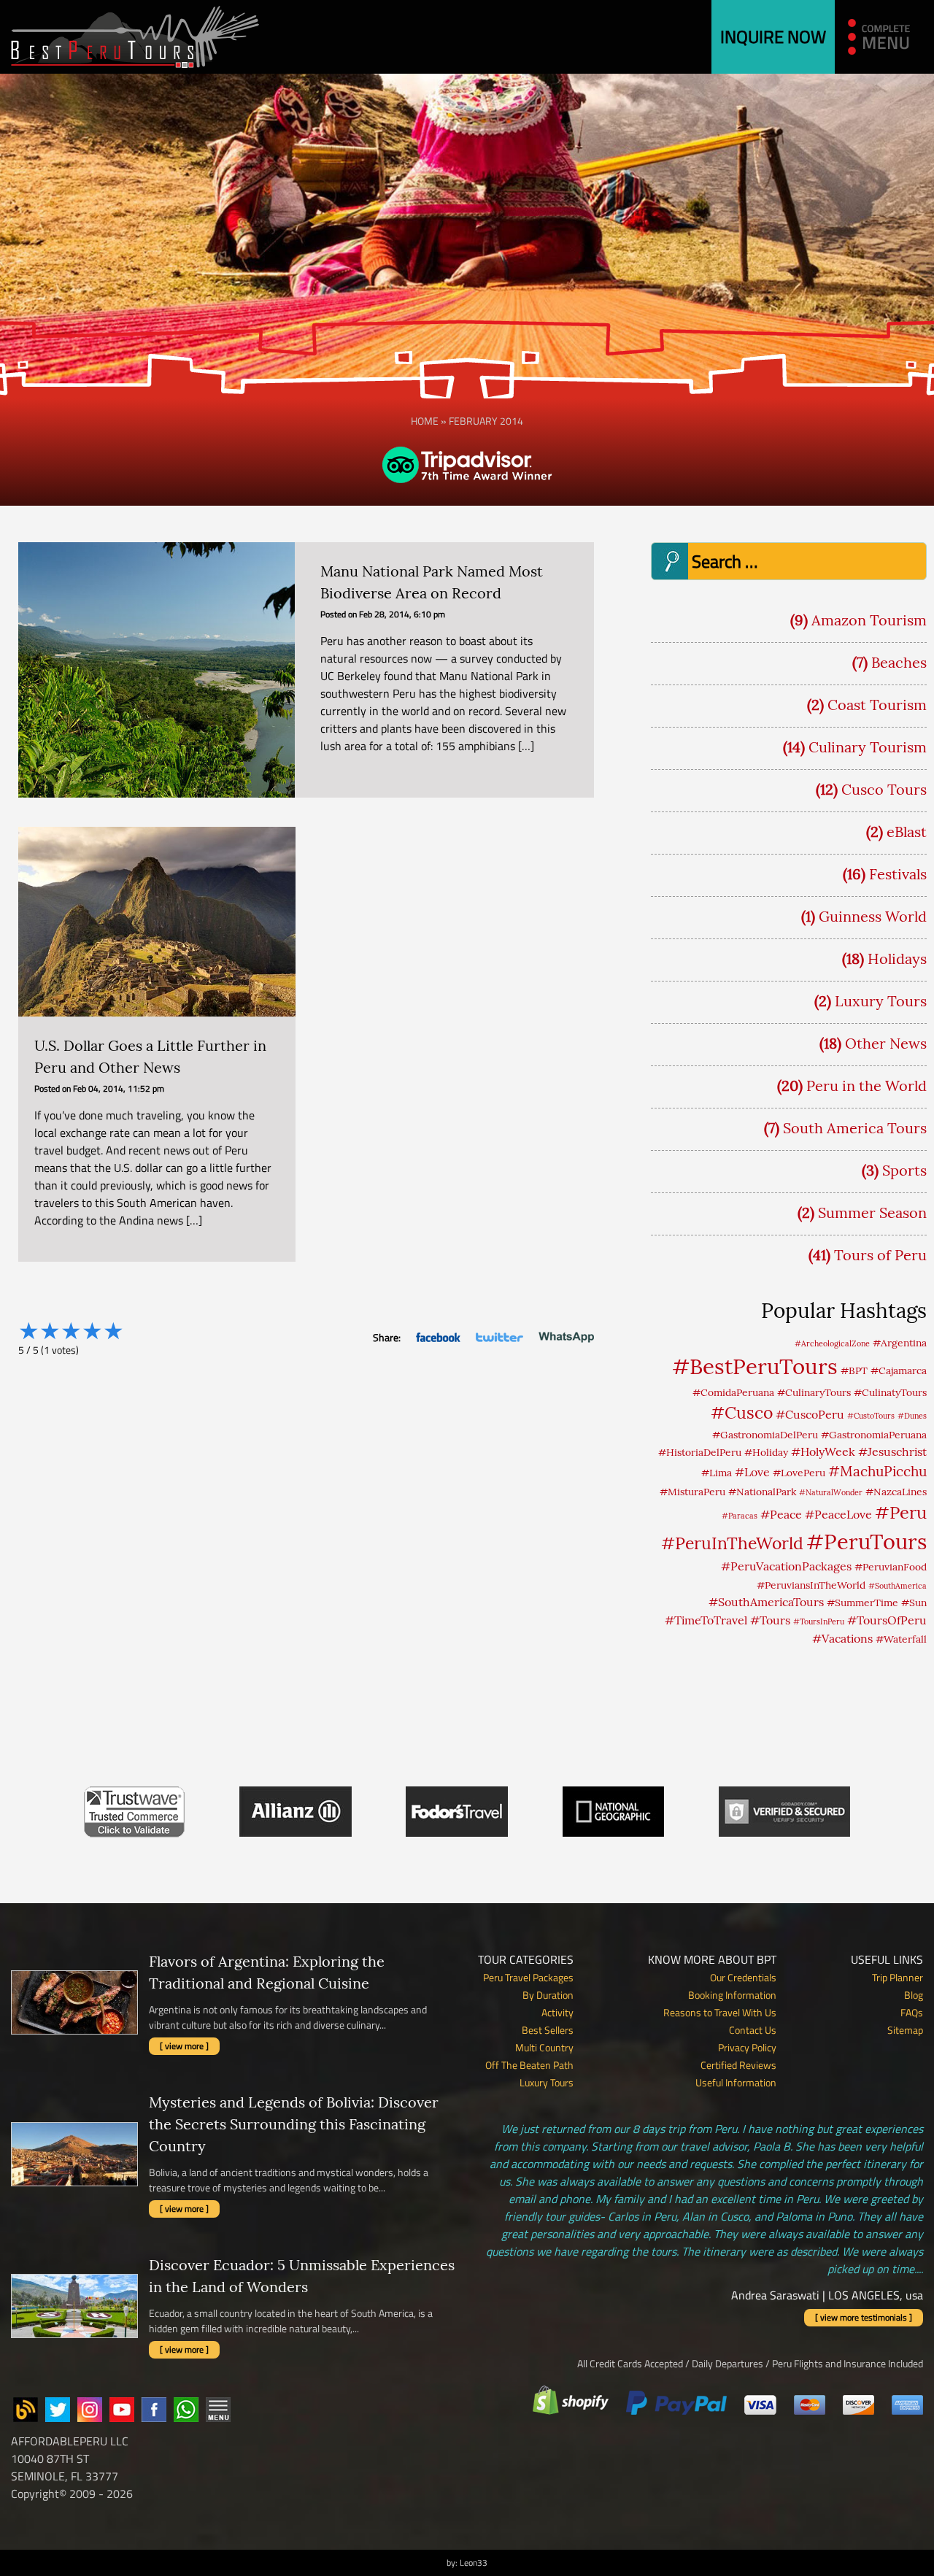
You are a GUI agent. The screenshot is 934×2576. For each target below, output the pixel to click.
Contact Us (753, 2030)
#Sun (914, 1603)
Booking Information (732, 1995)
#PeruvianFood (891, 1567)
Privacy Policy (747, 2047)
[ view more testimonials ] (864, 2317)
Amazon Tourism (869, 620)
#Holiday (766, 1452)
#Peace (781, 1514)
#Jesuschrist (892, 1451)
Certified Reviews (738, 2065)
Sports (904, 1170)
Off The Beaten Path (529, 2065)
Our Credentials (743, 1977)
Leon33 (474, 2562)
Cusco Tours (884, 789)
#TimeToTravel (706, 1620)
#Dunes (912, 1416)
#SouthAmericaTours (766, 1602)
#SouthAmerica (898, 1586)
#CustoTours (871, 1416)
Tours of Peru (880, 1255)
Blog (914, 1995)
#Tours (770, 1620)
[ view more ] (184, 2046)
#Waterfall (901, 1639)
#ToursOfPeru (887, 1620)
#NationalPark (762, 1492)
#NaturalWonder (831, 1492)
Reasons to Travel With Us (720, 2012)
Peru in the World (867, 1085)
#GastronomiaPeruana (874, 1435)
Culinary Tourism (868, 747)
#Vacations (842, 1638)
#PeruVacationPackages (786, 1566)
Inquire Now (773, 36)
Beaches (899, 662)
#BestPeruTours (755, 1366)
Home (425, 421)
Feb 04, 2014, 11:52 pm (119, 1088)
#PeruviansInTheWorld (811, 1585)
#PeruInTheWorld (732, 1543)
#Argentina (900, 1343)
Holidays (897, 959)
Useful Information (736, 2082)
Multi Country (544, 2047)
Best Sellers (548, 2030)
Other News (886, 1043)
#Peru (901, 1512)
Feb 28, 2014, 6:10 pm (402, 614)
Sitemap (905, 2030)
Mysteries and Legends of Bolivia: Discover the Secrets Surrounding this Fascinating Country (294, 2124)
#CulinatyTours (890, 1392)
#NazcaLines (896, 1492)
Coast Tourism (877, 705)
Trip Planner (898, 1977)
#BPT (854, 1370)
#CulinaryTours (814, 1392)
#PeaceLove (838, 1514)
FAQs (912, 2012)
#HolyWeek (823, 1451)
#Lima (717, 1473)
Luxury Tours (881, 1001)
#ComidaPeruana (733, 1392)
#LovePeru (799, 1473)
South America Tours (855, 1128)
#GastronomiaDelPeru (765, 1435)
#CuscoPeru (810, 1414)
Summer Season (872, 1212)
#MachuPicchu (877, 1471)
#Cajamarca (899, 1370)
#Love (752, 1472)
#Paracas (740, 1516)
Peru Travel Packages (528, 1977)
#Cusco (742, 1412)
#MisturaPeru (692, 1492)
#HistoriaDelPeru (700, 1452)
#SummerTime (862, 1603)
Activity (557, 2012)
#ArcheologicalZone (832, 1343)
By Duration (548, 1995)
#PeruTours (867, 1542)
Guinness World (873, 916)
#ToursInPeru (819, 1621)
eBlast (907, 832)
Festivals (898, 874)
